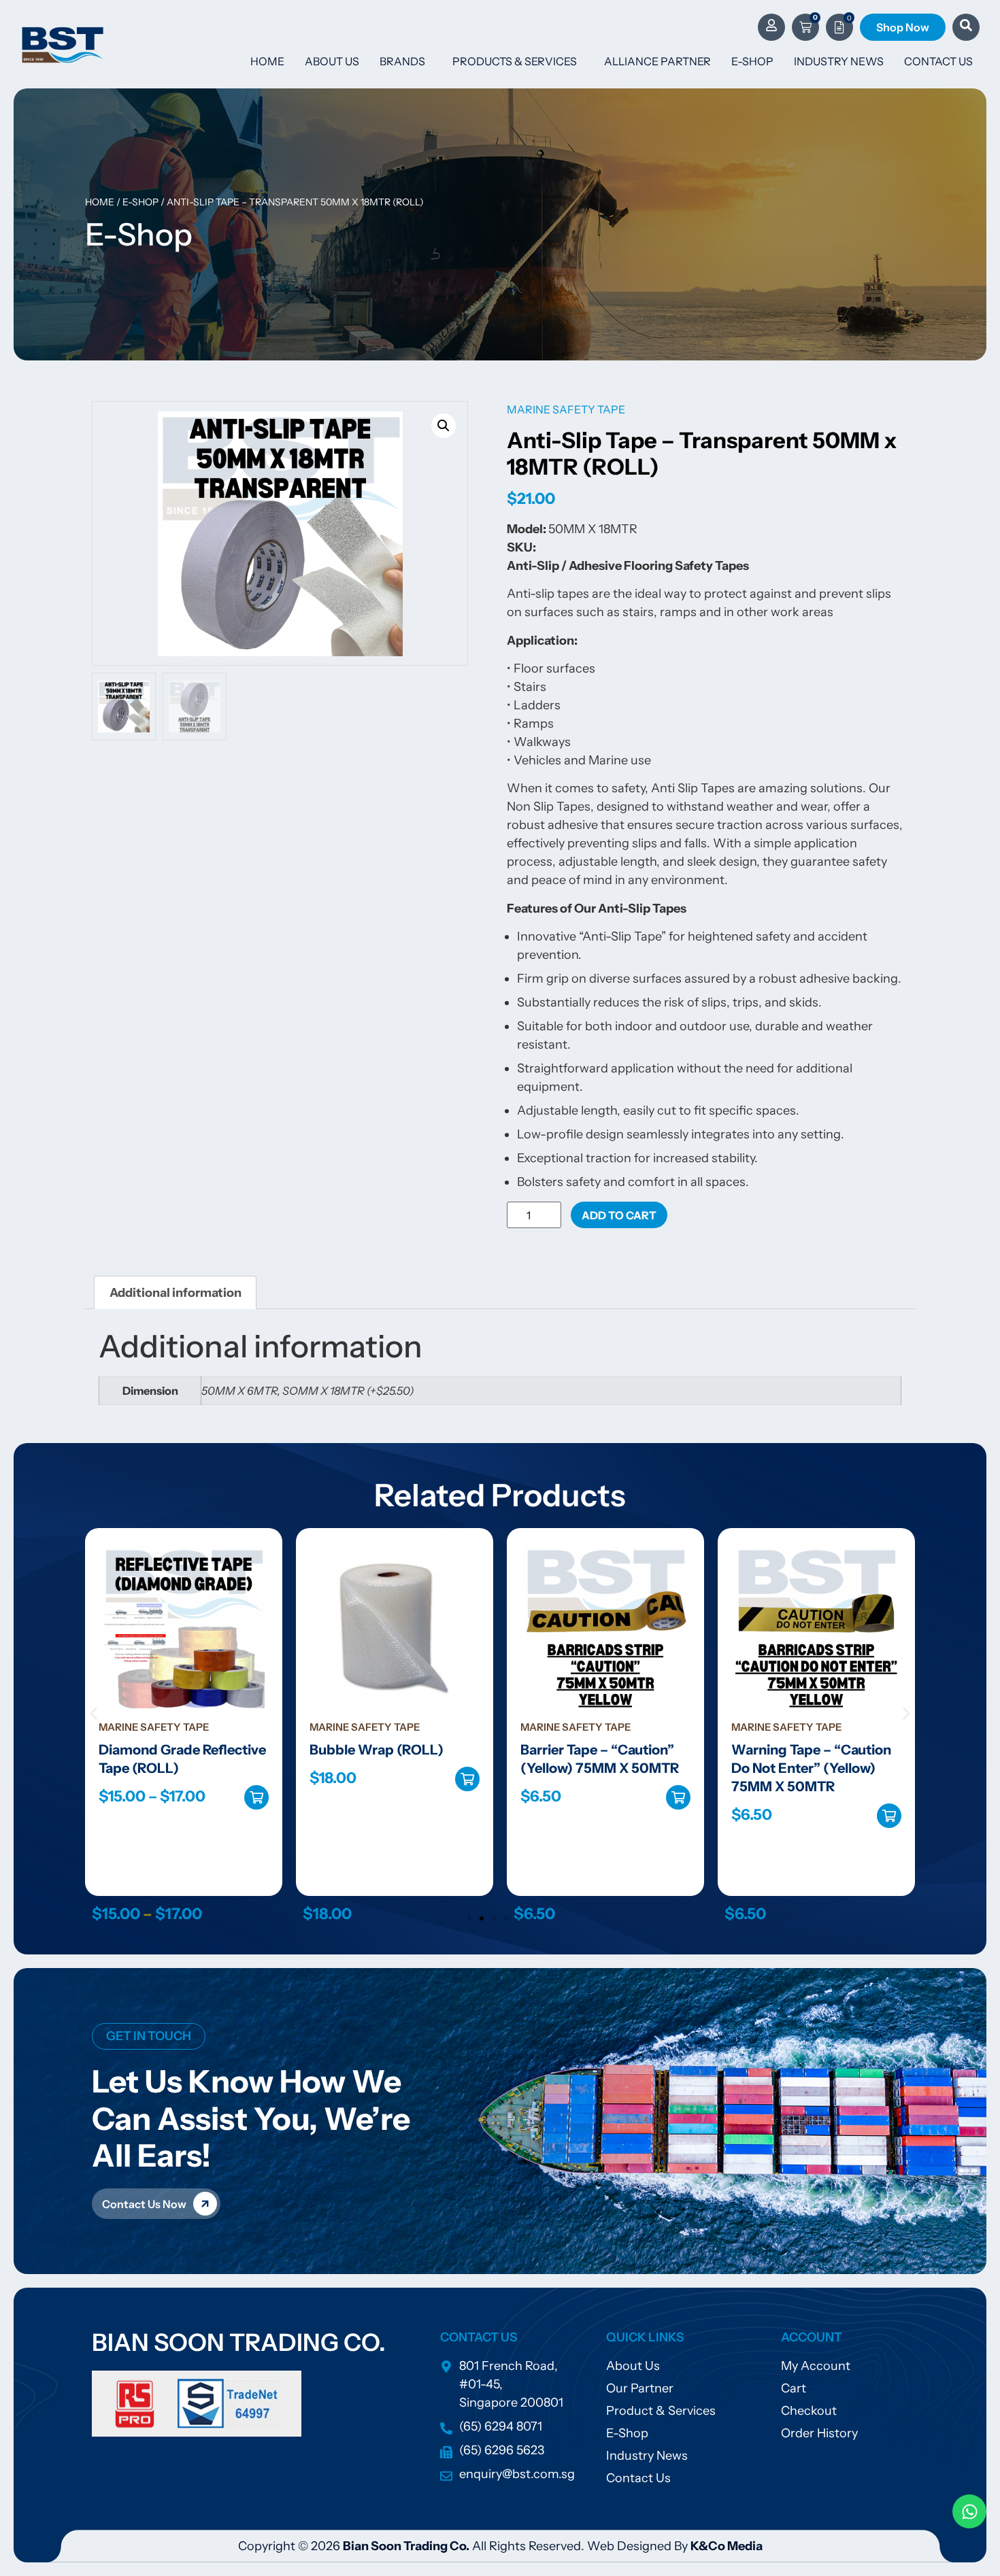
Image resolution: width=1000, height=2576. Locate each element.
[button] (444, 426)
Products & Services (515, 61)
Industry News (839, 61)
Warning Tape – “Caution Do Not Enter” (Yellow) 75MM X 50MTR (600, 1768)
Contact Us (938, 61)
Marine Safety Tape (566, 409)
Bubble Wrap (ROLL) (166, 1750)
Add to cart (619, 1215)
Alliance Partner (657, 61)
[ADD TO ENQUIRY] (889, 1797)
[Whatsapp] (969, 2511)
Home (267, 61)
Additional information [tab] (176, 1293)
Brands (402, 61)
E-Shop (752, 61)
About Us (332, 61)
